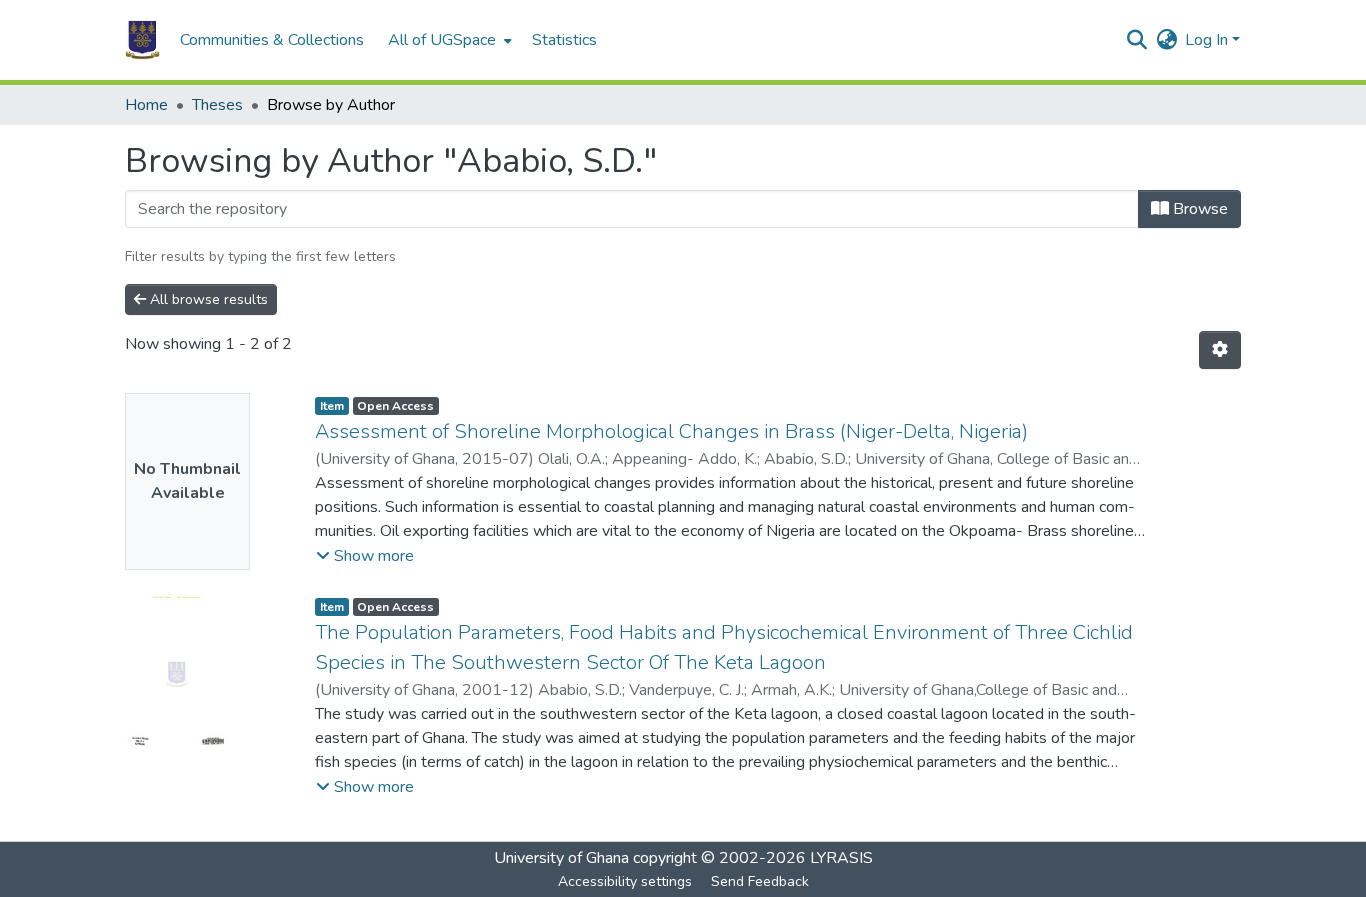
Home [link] (146, 105)
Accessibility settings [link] (625, 881)
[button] (142, 40)
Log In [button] (1208, 40)
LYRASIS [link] (841, 858)
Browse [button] (1198, 209)
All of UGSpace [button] (442, 40)
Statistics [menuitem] (564, 40)
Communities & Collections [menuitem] (272, 40)
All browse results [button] (207, 299)
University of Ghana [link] (561, 858)
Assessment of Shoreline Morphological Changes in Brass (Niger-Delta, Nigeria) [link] (671, 431)
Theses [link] (217, 105)
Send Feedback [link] (760, 881)
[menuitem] (448, 40)
